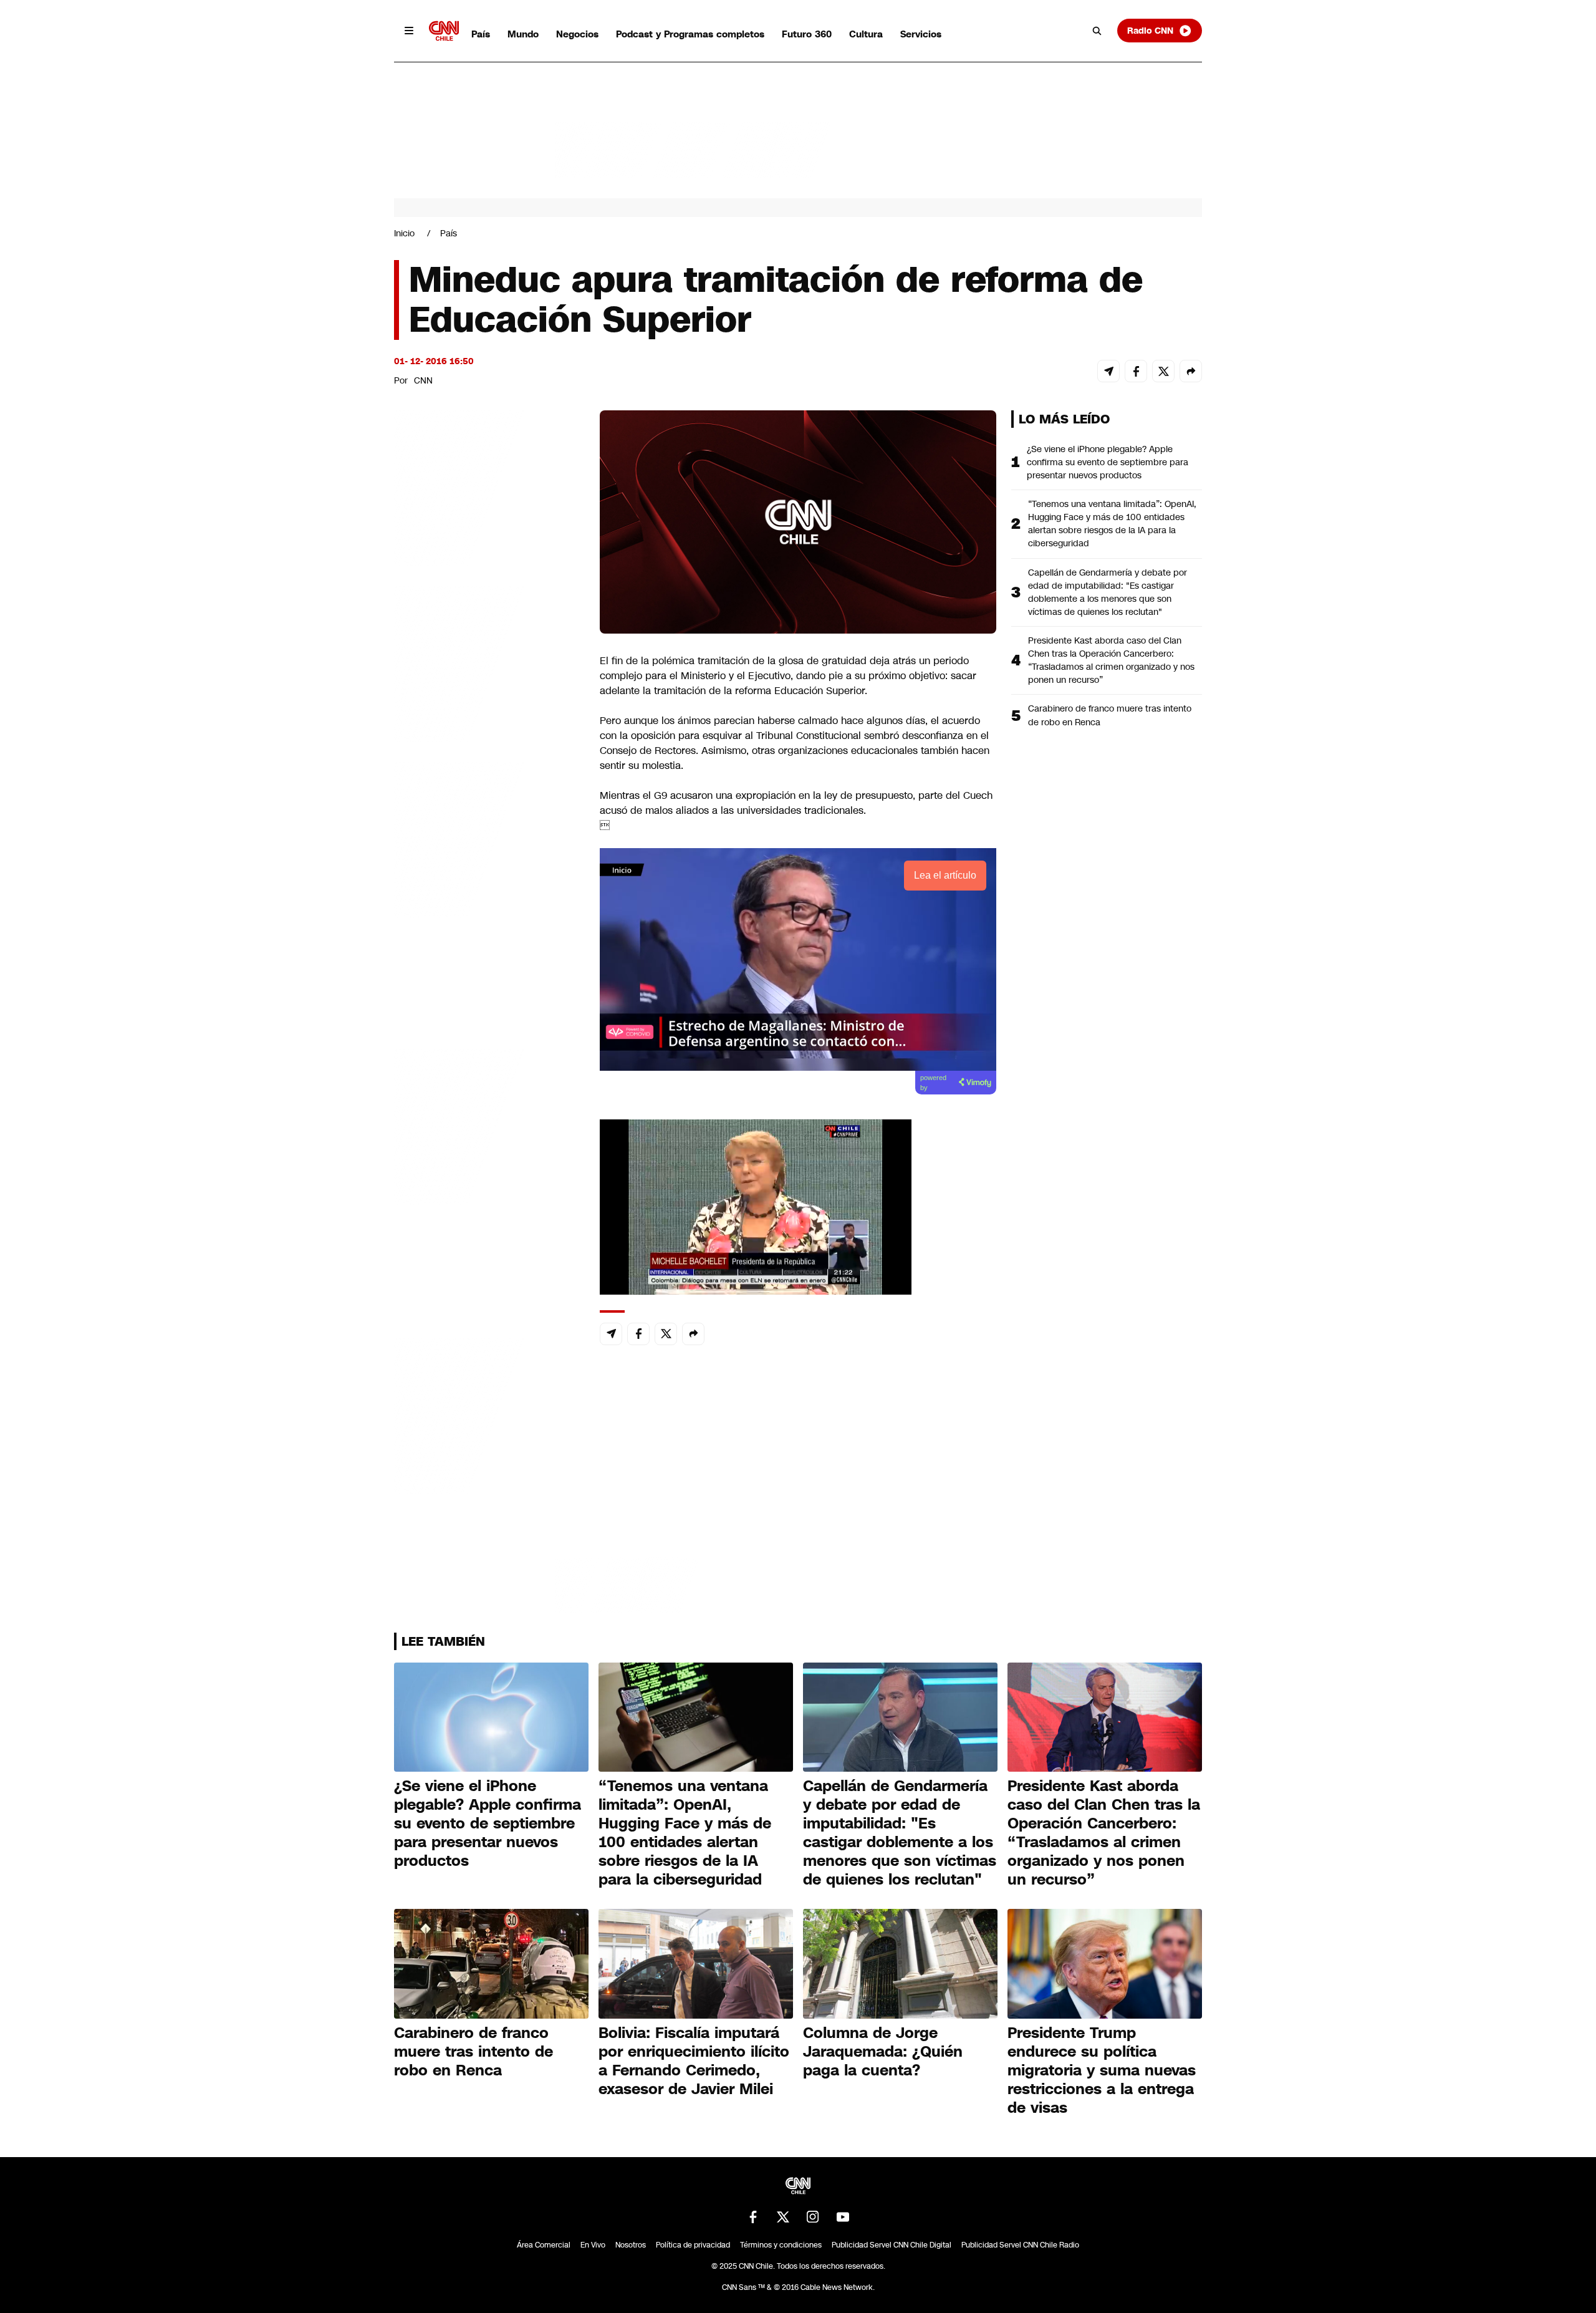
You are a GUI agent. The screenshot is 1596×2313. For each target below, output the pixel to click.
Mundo (523, 34)
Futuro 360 (807, 34)
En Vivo (593, 2245)
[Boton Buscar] (1097, 31)
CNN (423, 380)
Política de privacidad (693, 2245)
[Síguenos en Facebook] (753, 2217)
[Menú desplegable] (409, 31)
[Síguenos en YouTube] (843, 2217)
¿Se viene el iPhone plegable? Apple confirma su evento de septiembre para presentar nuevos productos (1108, 462)
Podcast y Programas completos (690, 34)
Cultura (866, 34)
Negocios (577, 34)
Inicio (404, 233)
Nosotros (631, 2245)
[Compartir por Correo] (1108, 371)
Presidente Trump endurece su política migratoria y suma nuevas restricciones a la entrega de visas (1102, 2070)
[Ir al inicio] (444, 31)
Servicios (921, 34)
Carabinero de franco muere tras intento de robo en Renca (1110, 715)
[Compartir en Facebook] (1136, 371)
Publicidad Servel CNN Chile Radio (1020, 2245)
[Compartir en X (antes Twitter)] (1163, 371)
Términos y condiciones (781, 2245)
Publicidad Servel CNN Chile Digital (892, 2245)
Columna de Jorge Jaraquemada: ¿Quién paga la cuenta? (883, 2052)
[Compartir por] (1191, 371)
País (481, 34)
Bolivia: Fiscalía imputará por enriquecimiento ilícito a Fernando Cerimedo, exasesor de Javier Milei (694, 2061)
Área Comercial (544, 2245)
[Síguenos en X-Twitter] (783, 2217)
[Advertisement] (488, 1125)
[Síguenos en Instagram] (813, 2217)
